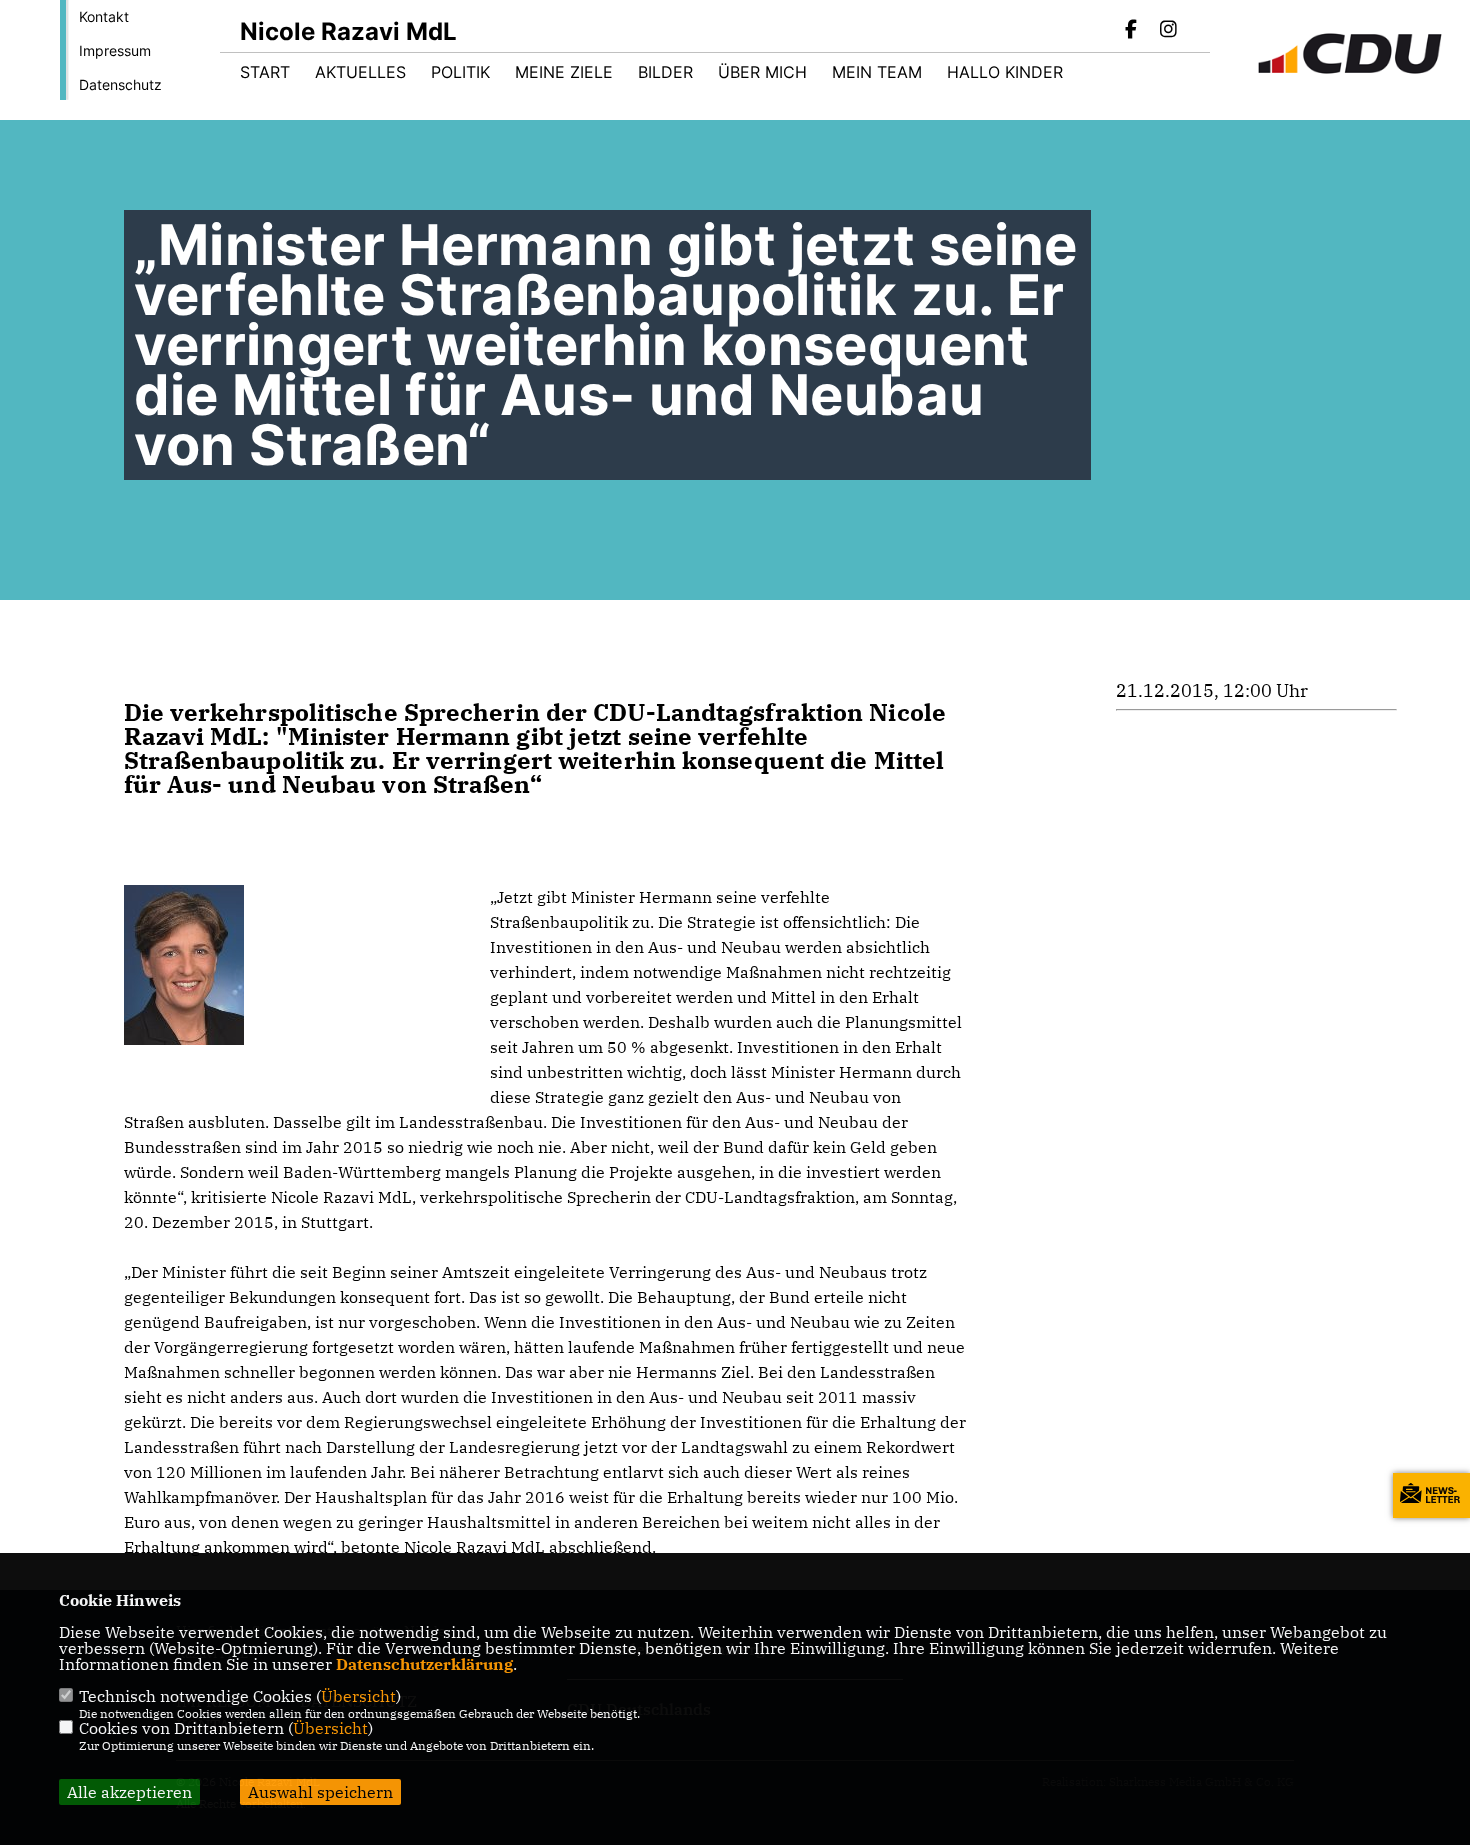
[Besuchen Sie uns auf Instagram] (1168, 31)
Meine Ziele (564, 72)
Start (265, 72)
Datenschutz (120, 84)
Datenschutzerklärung (424, 1664)
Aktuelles (360, 72)
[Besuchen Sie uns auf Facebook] (1132, 31)
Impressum (115, 50)
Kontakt (104, 16)
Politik (460, 72)
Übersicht (358, 1696)
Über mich (762, 72)
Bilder (665, 72)
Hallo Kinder (1005, 72)
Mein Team (877, 72)
